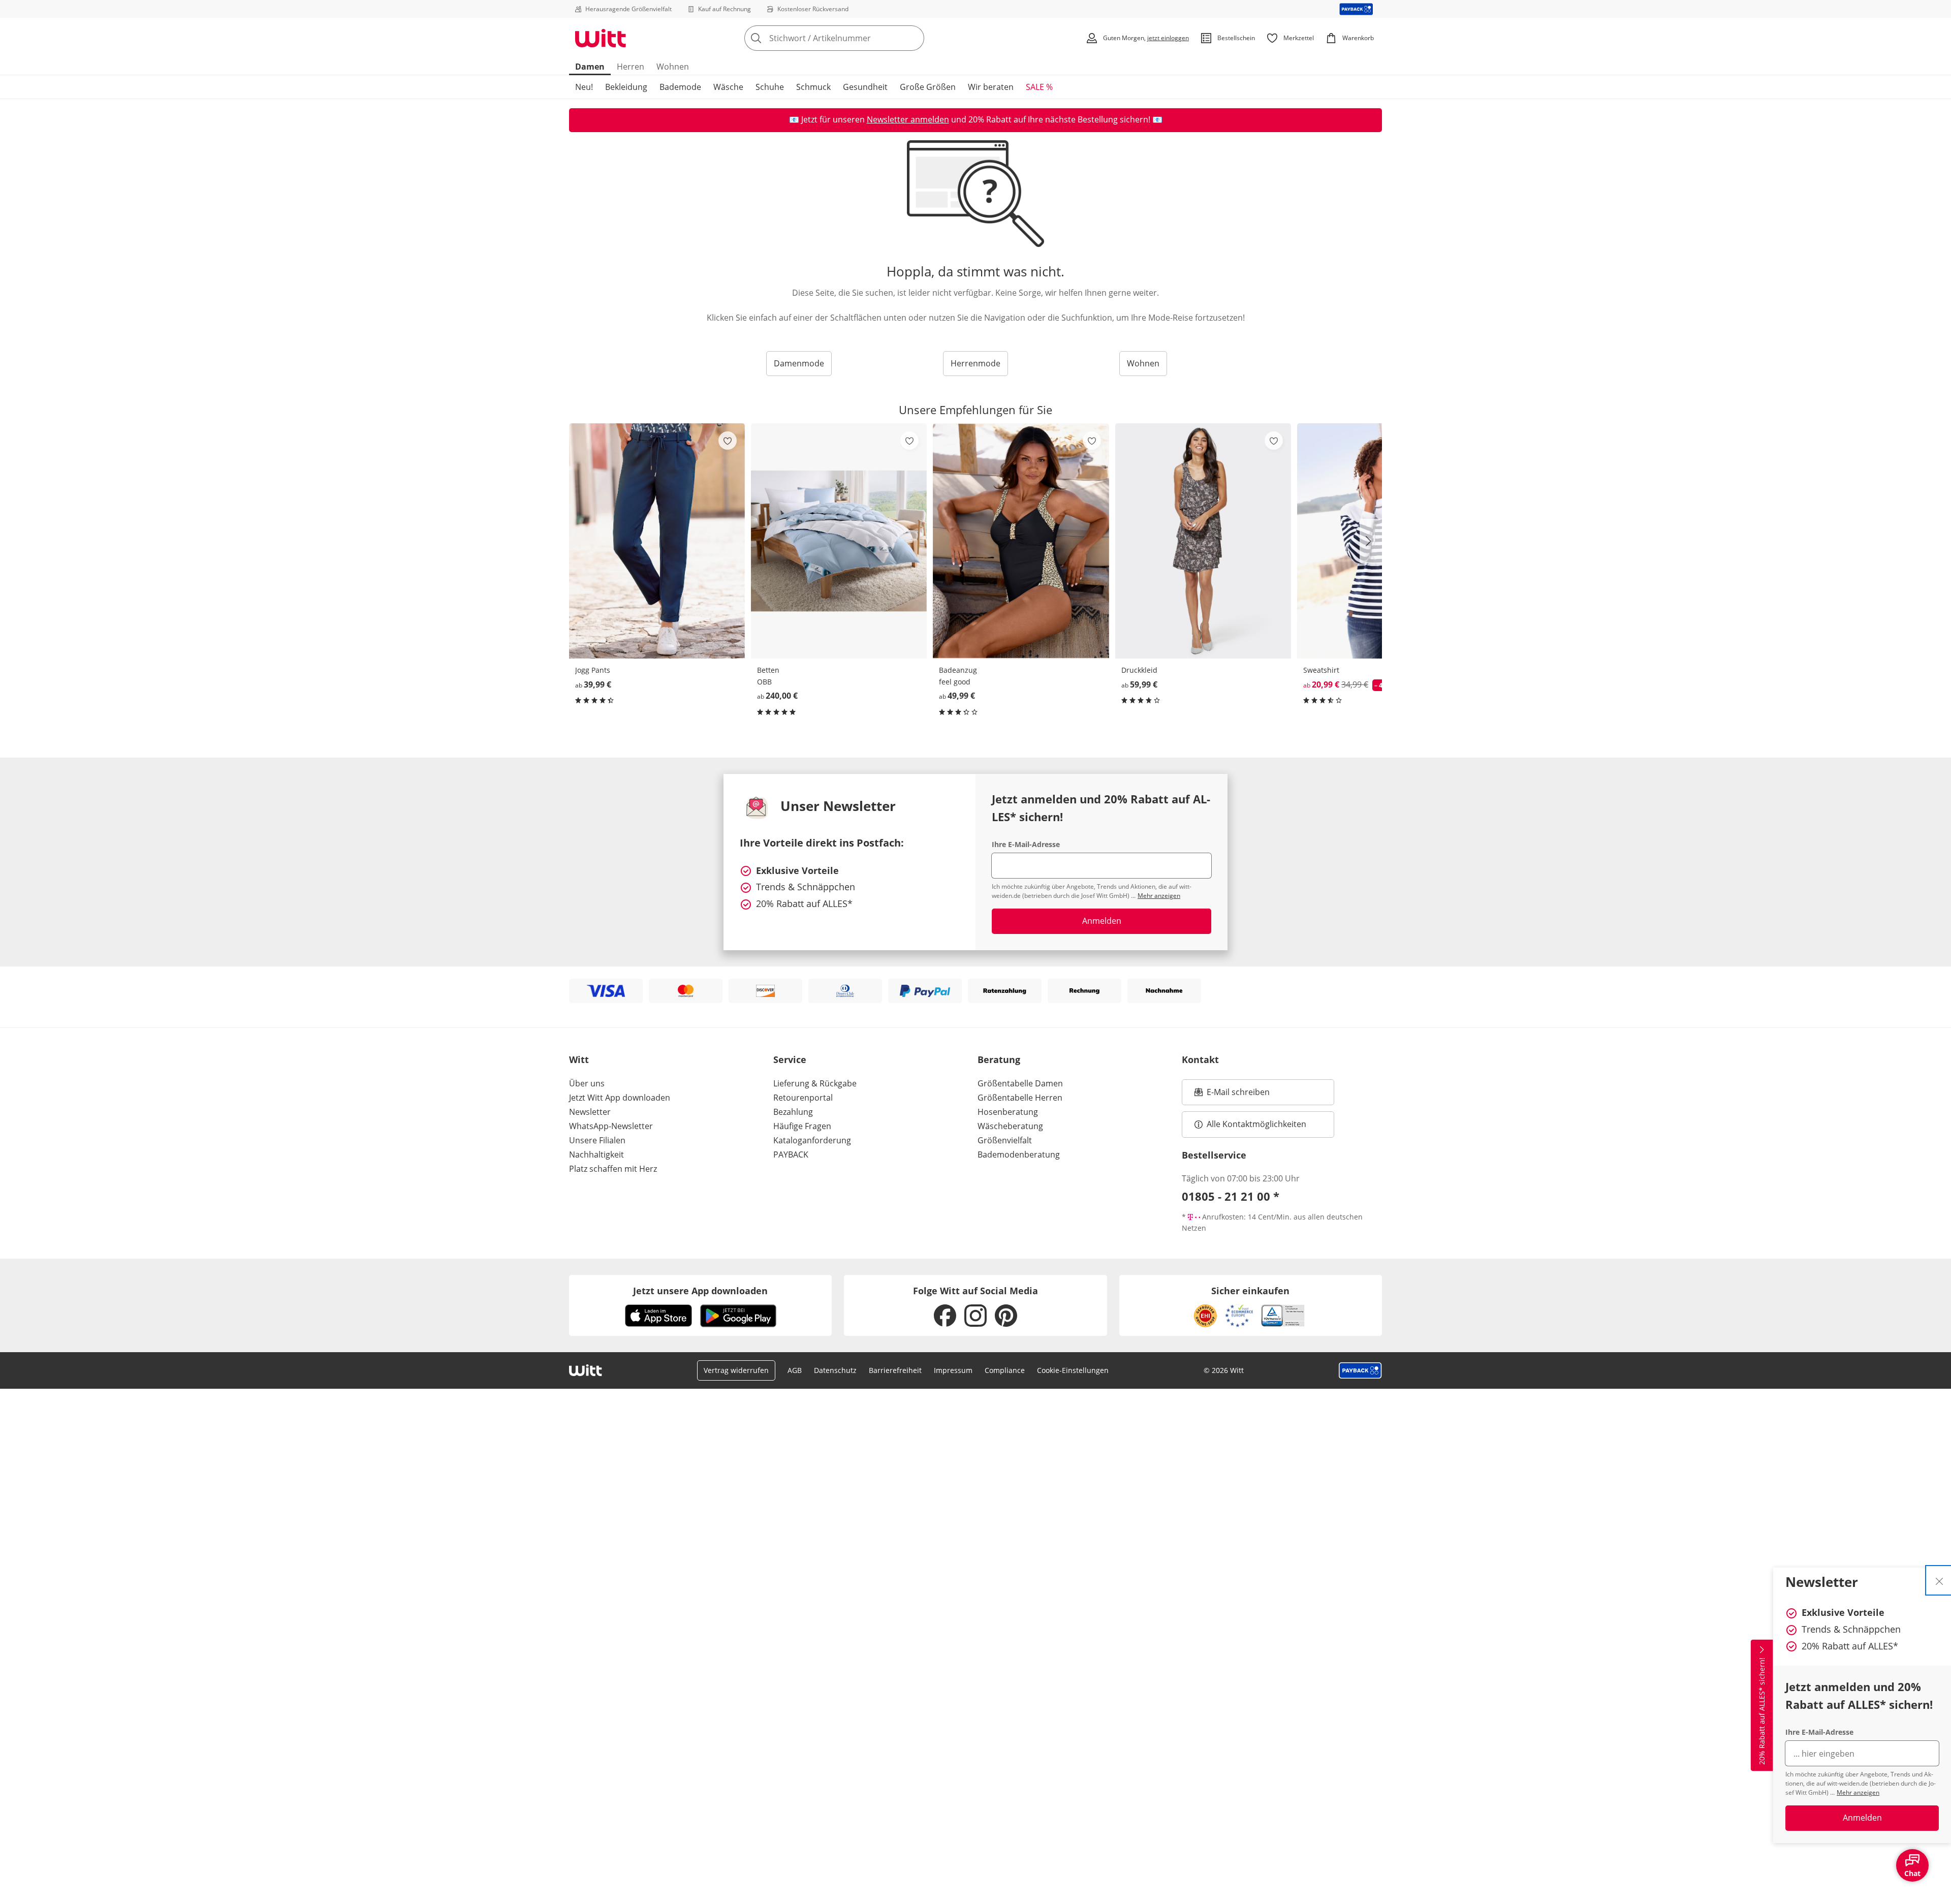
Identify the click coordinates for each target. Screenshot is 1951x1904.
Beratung (999, 1059)
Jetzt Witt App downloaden (620, 1098)
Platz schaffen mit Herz (613, 1169)
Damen (590, 67)
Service (790, 1059)
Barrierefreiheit (895, 1370)
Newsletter (590, 1112)
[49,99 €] (1021, 541)
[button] (1371, 541)
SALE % (1039, 87)
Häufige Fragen (802, 1126)
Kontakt (1200, 1059)
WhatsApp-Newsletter (611, 1126)
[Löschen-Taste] (914, 38)
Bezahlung (793, 1112)
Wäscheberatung (1010, 1126)
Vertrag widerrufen (736, 1370)
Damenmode (799, 363)
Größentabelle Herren (1020, 1098)
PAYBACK (791, 1154)
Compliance (1005, 1370)
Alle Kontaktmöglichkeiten (1256, 1124)
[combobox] (857, 38)
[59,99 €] (1203, 541)
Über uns (587, 1083)
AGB (795, 1370)
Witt (579, 1059)
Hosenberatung (1008, 1112)
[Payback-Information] (1360, 1370)
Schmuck (813, 87)
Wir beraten (991, 87)
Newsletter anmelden (908, 119)
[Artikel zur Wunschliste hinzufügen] (728, 441)
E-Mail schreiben (1232, 1095)
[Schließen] (1939, 1580)
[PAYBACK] (1356, 9)
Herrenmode (975, 363)
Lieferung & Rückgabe (815, 1083)
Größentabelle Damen (1020, 1083)
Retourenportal (803, 1098)
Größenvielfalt (1005, 1140)
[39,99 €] (657, 541)
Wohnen (673, 67)
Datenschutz (835, 1370)
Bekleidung (626, 87)
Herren (631, 67)
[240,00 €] (839, 541)
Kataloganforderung (812, 1140)
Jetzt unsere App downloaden (700, 1291)
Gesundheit (865, 87)
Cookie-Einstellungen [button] (1073, 1370)
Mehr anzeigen (1858, 1792)
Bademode (680, 87)
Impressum (953, 1370)
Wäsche (728, 87)
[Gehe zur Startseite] (601, 38)
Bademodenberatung (1019, 1154)
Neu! (584, 87)
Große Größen (928, 87)
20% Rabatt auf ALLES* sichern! (1762, 1711)
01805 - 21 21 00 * (1231, 1196)
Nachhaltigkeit (596, 1154)
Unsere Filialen (597, 1140)
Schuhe (770, 87)
